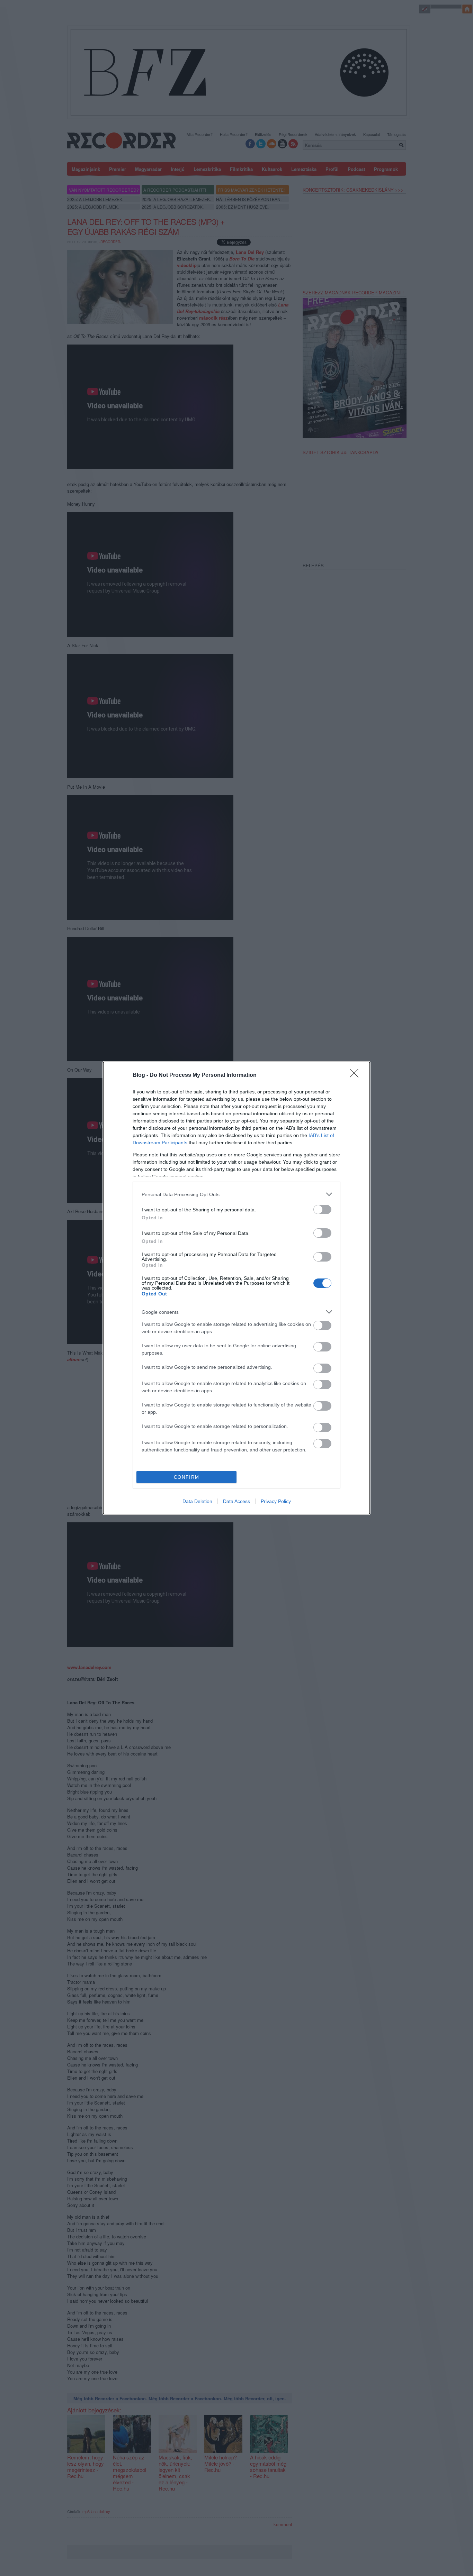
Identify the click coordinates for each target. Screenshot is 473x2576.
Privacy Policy (276, 1501)
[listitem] (237, 1194)
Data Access (237, 1501)
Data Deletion (197, 1501)
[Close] (356, 1075)
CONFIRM (187, 1477)
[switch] (322, 1209)
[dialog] (237, 1288)
